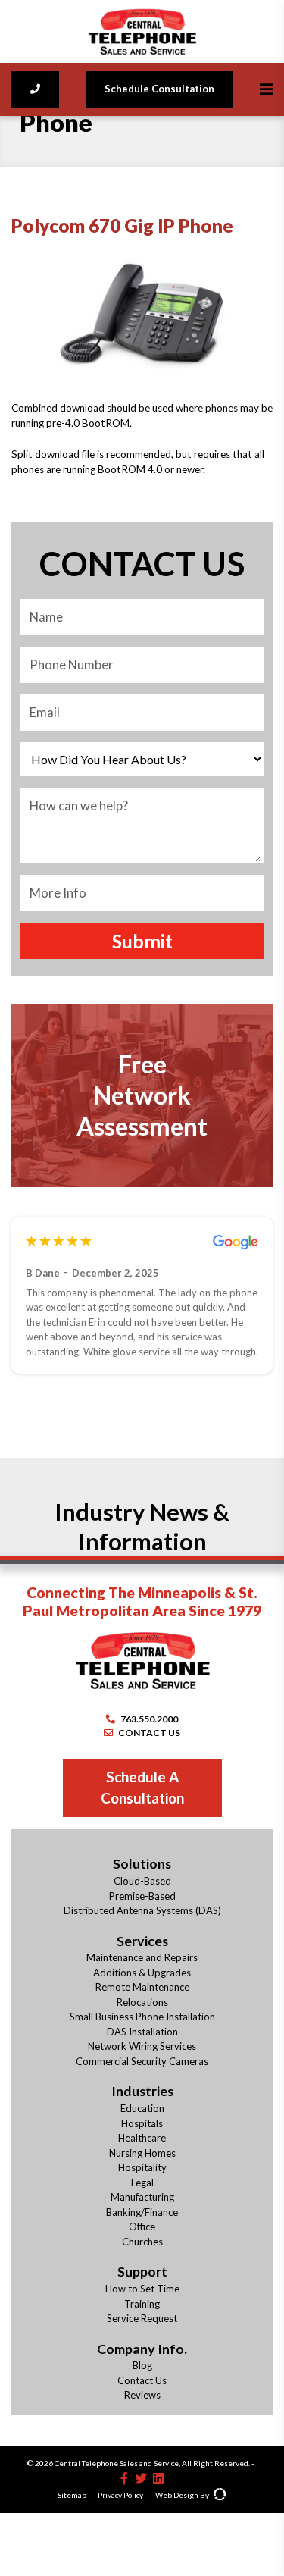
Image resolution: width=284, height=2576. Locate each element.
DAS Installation (142, 2032)
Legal (142, 2183)
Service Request (142, 2318)
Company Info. (142, 2349)
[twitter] (141, 2478)
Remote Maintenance (142, 1987)
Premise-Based (142, 1896)
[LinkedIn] (158, 2478)
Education (142, 2108)
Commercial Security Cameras (142, 2061)
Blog (142, 2365)
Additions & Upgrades (142, 1973)
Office (142, 2227)
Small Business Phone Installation (142, 2017)
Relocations (142, 2002)
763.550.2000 (149, 1719)
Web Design (177, 2495)
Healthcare (142, 2138)
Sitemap (72, 2495)
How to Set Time (142, 2289)
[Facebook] (124, 2478)
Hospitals (142, 2123)
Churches (142, 2242)
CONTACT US (149, 1733)
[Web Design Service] (220, 2496)
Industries (142, 2091)
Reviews (142, 2395)
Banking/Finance (142, 2212)
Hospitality (142, 2167)
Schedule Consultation (159, 89)
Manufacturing (142, 2197)
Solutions (142, 1863)
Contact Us (142, 2380)
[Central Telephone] (142, 31)
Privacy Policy (120, 2495)
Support (142, 2271)
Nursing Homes (142, 2153)
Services (142, 1941)
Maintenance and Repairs (142, 1957)
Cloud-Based (142, 1881)
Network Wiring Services (142, 2046)
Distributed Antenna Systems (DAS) (142, 1910)
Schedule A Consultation (142, 1788)
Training (142, 2304)
